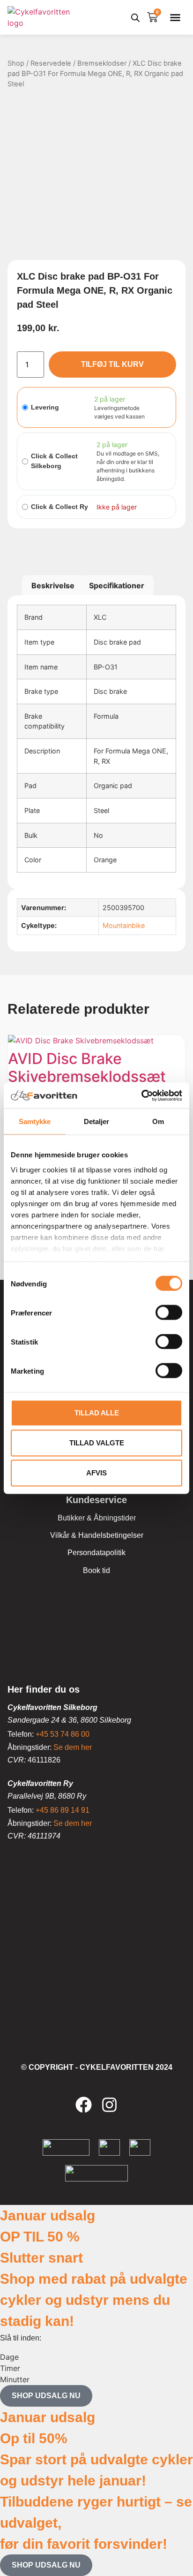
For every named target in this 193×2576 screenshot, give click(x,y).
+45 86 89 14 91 (63, 1810)
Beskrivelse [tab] (53, 585)
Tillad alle (97, 1413)
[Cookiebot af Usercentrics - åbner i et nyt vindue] (141, 1095)
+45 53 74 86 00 (63, 1734)
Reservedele (51, 63)
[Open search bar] (135, 18)
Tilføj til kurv (112, 364)
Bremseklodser (102, 63)
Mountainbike (124, 925)
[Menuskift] (175, 17)
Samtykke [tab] (35, 1121)
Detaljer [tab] (97, 1121)
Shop (16, 63)
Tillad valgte (97, 1443)
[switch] (169, 1313)
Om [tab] (158, 1121)
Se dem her (73, 1747)
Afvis (96, 1473)
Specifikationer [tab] (117, 585)
